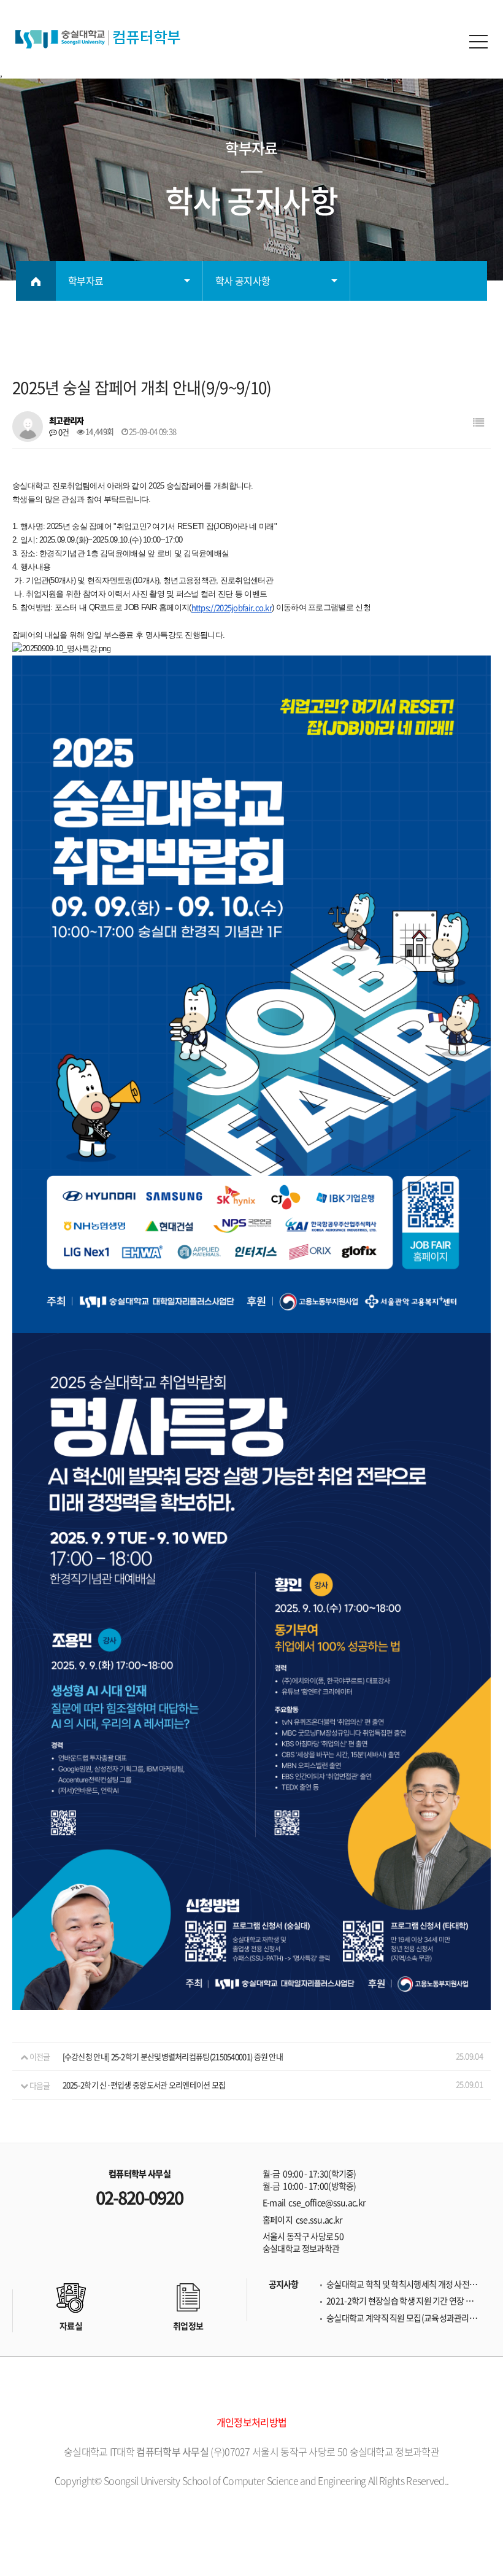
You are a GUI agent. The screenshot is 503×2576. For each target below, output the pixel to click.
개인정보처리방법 (251, 2422)
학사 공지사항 (243, 280)
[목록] (478, 422)
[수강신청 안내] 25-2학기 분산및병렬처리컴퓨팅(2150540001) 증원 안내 (173, 2056)
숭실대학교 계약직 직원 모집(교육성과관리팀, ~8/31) (404, 2318)
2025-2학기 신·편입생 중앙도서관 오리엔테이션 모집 (144, 2085)
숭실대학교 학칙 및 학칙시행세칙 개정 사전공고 (404, 2284)
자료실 (71, 2326)
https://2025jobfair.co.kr (232, 608)
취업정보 (188, 2326)
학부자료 (86, 280)
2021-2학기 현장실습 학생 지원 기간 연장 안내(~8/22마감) (404, 2301)
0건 (63, 432)
